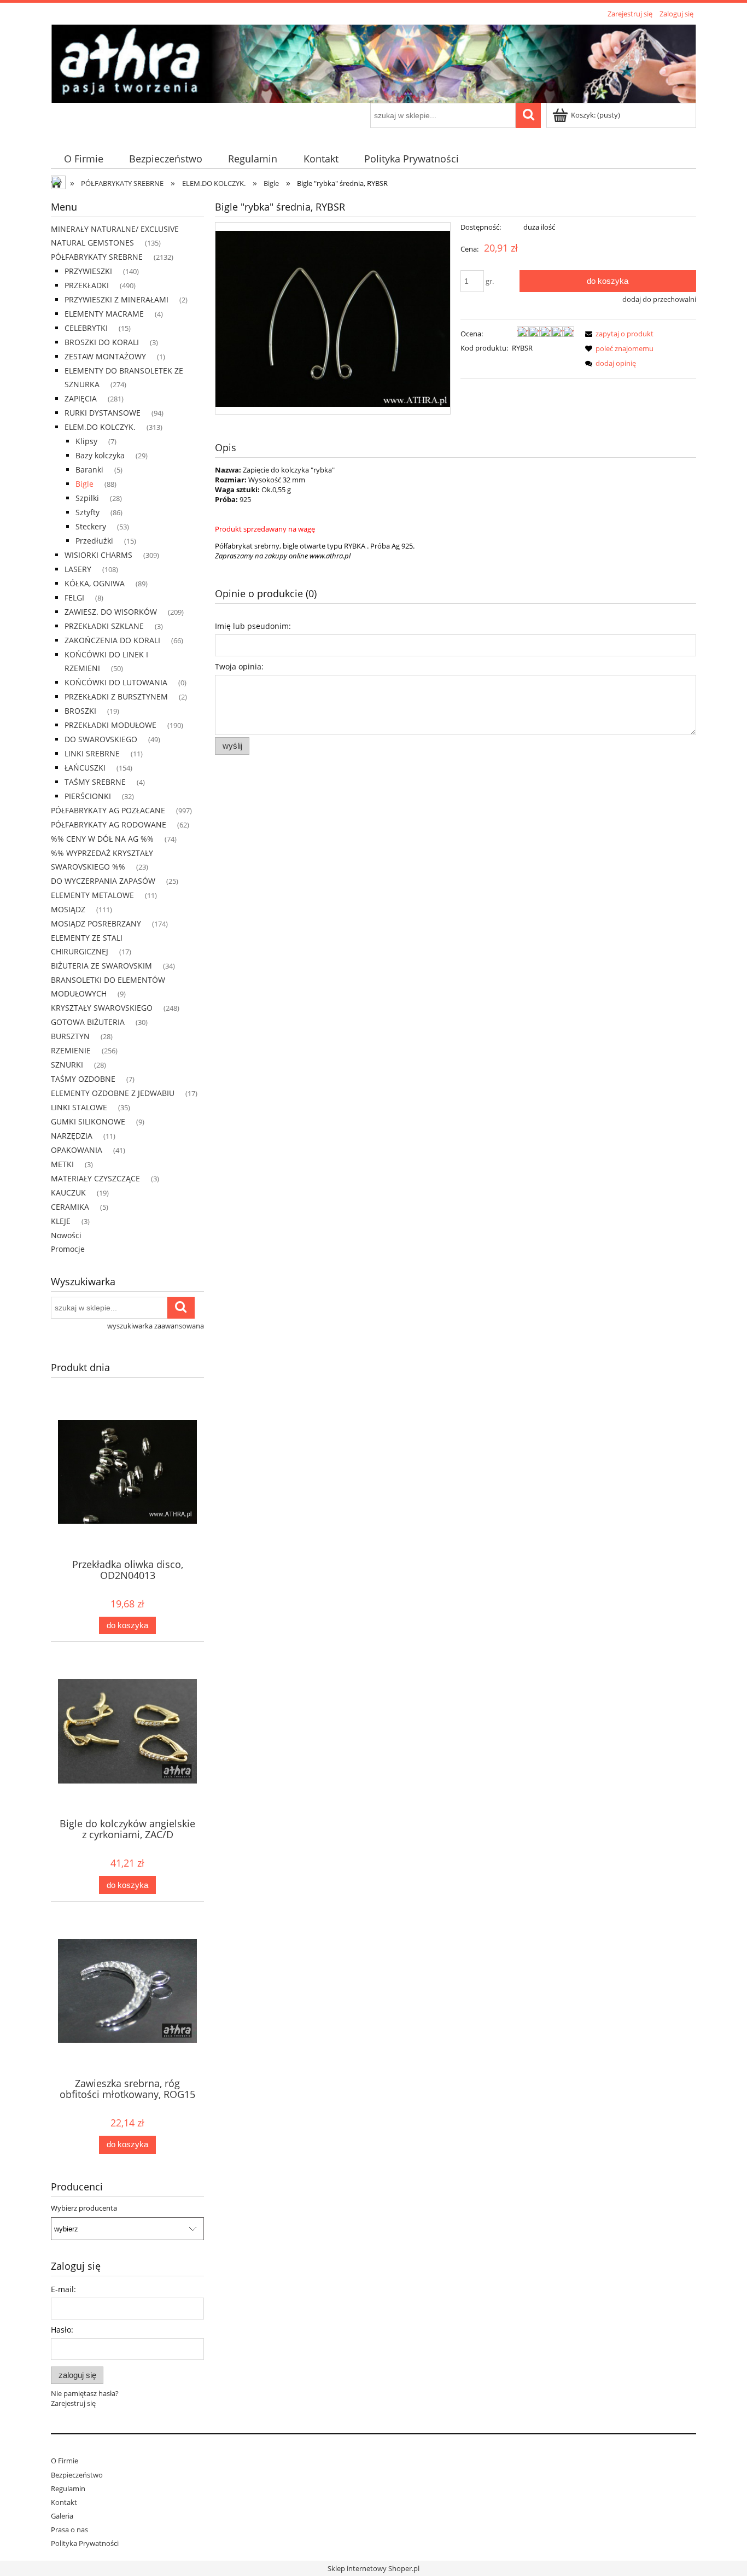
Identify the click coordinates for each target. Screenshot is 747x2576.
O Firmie (65, 2461)
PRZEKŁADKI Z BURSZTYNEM (116, 697)
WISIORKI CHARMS (98, 555)
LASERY (78, 569)
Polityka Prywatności (85, 2543)
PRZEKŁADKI (87, 285)
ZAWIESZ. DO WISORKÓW (111, 612)
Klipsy (86, 441)
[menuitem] (83, 159)
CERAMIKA (70, 1207)
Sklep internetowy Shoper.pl (373, 2568)
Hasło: (62, 2330)
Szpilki (87, 498)
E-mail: (63, 2289)
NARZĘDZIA (72, 1136)
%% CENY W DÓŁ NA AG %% (102, 839)
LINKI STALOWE (79, 1107)
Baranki (89, 470)
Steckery (91, 526)
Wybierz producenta (84, 2208)
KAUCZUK (68, 1193)
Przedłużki (94, 541)
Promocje (68, 1249)
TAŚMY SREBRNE (95, 782)
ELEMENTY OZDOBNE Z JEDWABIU (113, 1093)
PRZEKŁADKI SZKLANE (104, 626)
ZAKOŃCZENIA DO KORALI (112, 640)
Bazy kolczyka (100, 455)
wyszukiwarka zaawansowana (156, 1326)
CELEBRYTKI (86, 328)
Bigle (84, 484)
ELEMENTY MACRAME (104, 314)
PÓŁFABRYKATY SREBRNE (97, 257)
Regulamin (68, 2488)
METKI (62, 1164)
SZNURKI (67, 1065)
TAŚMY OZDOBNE (83, 1079)
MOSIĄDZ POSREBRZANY (96, 923)
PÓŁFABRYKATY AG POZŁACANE (108, 810)
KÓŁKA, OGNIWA (95, 583)
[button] (617, 334)
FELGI (74, 598)
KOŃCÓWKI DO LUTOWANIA (116, 682)
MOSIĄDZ (68, 909)
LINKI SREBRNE (92, 753)
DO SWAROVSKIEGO (101, 739)
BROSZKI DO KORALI (102, 342)
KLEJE (61, 1221)
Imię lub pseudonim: (253, 626)
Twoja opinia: (239, 666)
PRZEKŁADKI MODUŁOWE (110, 725)
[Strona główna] (373, 62)
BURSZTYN (70, 1036)
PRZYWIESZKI (88, 271)
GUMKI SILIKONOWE (88, 1121)
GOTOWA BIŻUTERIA (88, 1022)
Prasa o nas (69, 2530)
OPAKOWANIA (77, 1150)
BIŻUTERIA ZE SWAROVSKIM (101, 966)
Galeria (62, 2516)
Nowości (66, 1235)
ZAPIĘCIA (81, 398)
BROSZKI (80, 711)
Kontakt (64, 2502)
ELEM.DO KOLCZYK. (100, 427)
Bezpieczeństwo (77, 2475)
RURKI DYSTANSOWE (103, 413)
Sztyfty (87, 512)
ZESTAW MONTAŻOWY (105, 356)
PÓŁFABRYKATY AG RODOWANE (109, 824)
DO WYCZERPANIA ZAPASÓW (103, 881)
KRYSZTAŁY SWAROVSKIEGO (102, 1008)
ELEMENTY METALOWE (92, 895)
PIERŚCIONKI (88, 796)
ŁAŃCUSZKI (85, 768)
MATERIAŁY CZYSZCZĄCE (95, 1178)
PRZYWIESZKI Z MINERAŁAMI (116, 299)
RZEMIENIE (71, 1050)
